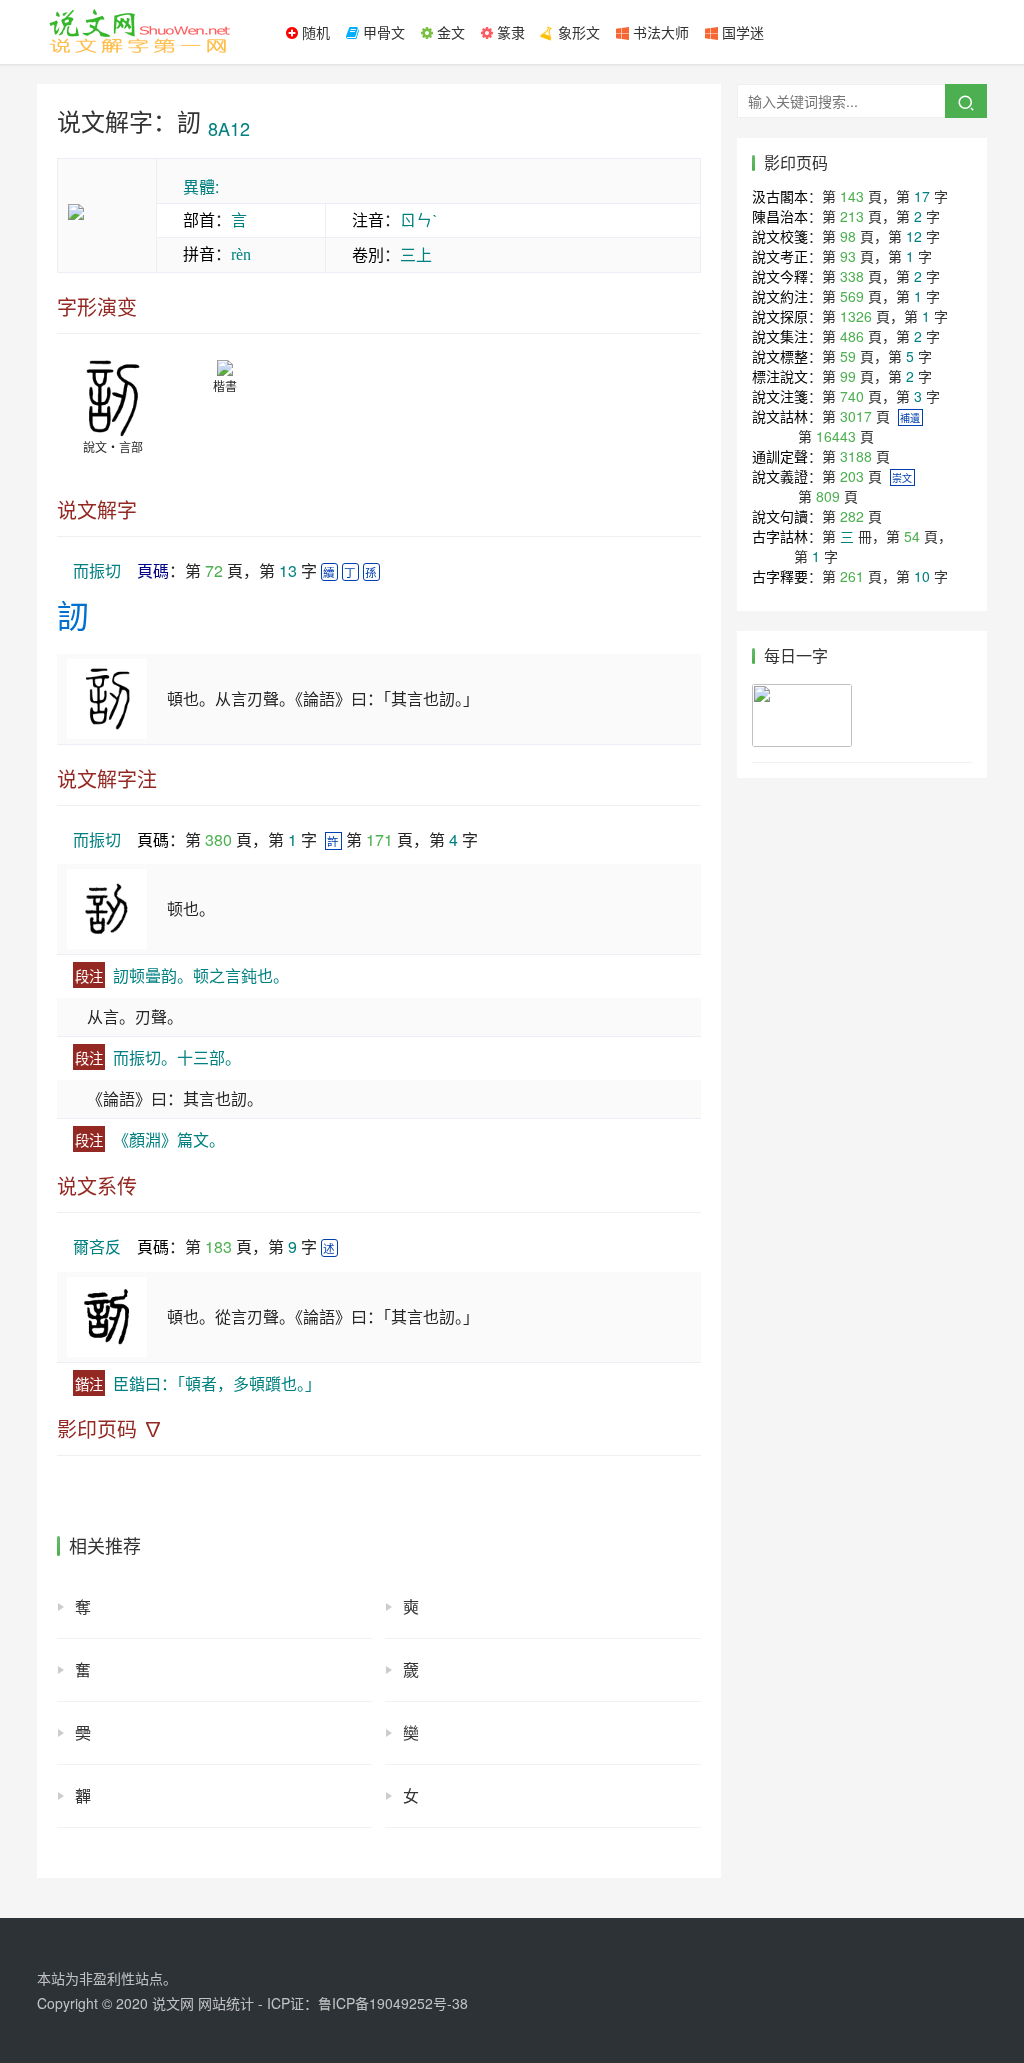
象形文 (577, 32)
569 (852, 296)
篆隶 (509, 32)
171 (379, 839)
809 (828, 496)
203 (852, 476)
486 (852, 336)
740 (852, 396)
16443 (836, 436)
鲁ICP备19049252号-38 (393, 2003)
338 (852, 276)
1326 (856, 316)
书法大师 (659, 32)
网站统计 (226, 2003)
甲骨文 (382, 32)
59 (848, 356)
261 (852, 576)
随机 (314, 32)
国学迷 (741, 32)
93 (848, 256)
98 (848, 236)
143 (852, 196)
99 (848, 376)
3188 (856, 456)
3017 (856, 416)
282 (852, 516)
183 (218, 1246)
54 (912, 536)
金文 (449, 32)
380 (218, 839)
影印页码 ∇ (110, 1429)
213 (852, 216)
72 (214, 570)
